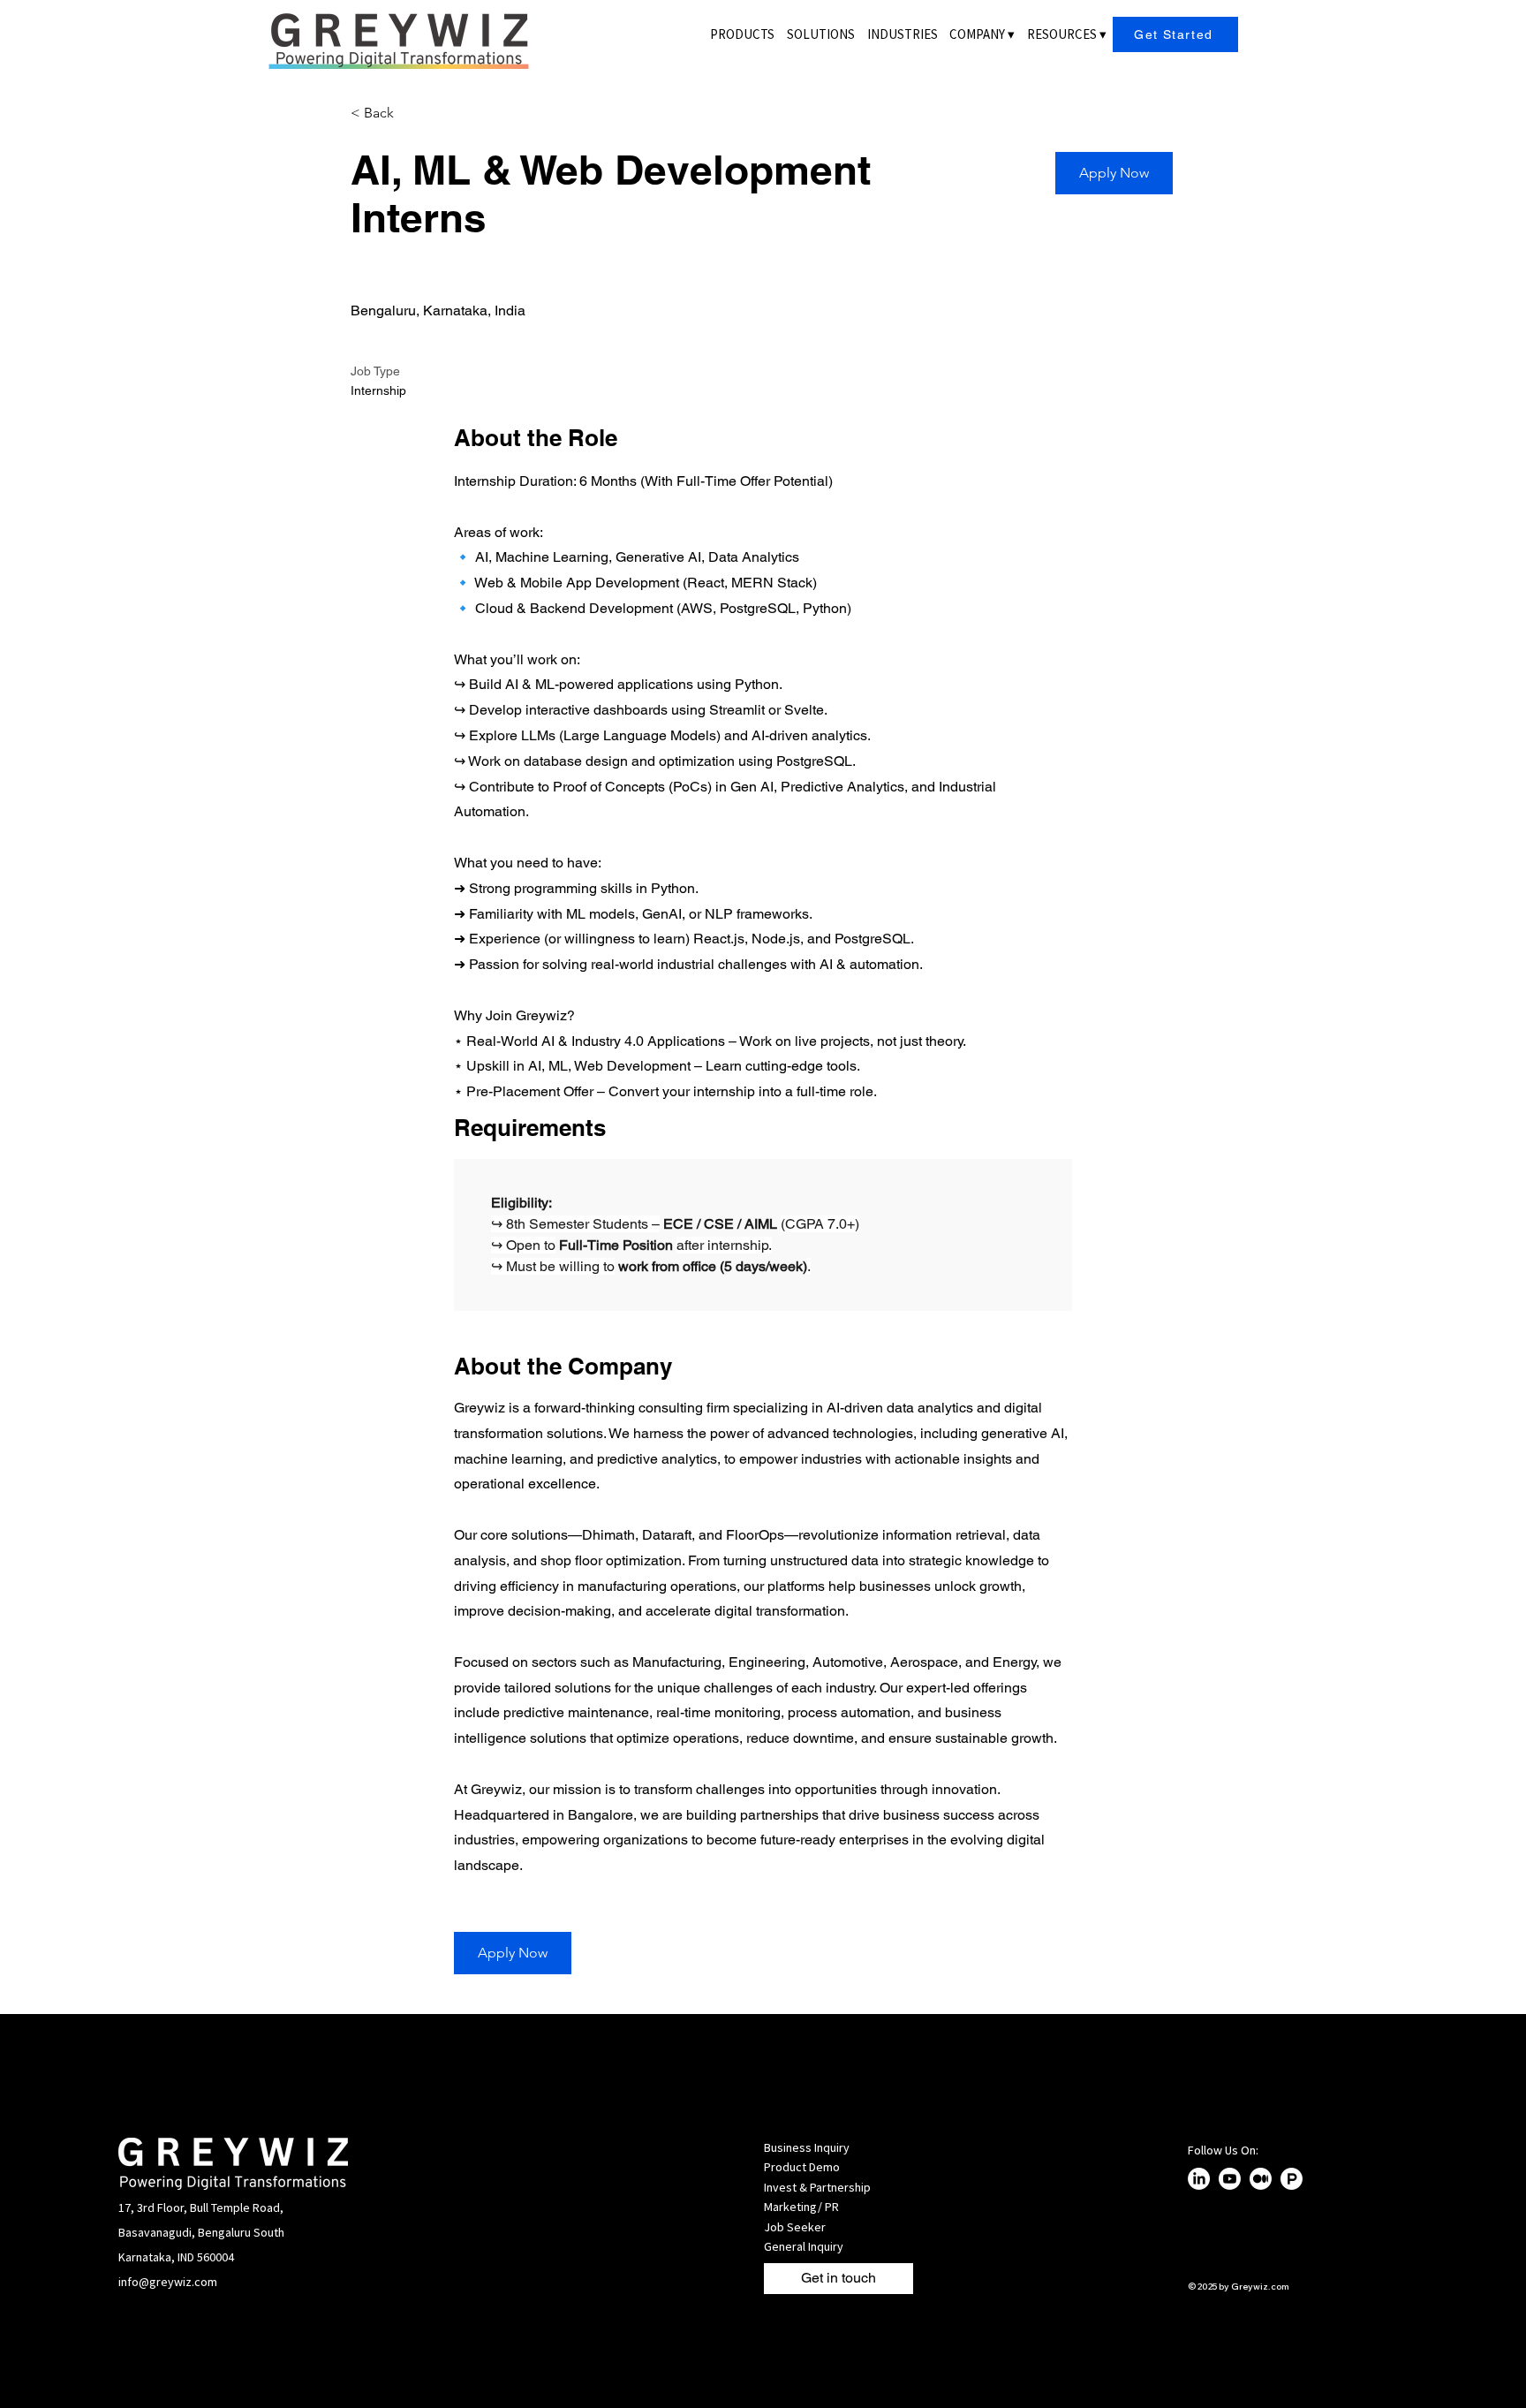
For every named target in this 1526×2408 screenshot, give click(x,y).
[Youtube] (1230, 2179)
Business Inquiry (807, 2147)
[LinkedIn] (1199, 2179)
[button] (982, 34)
